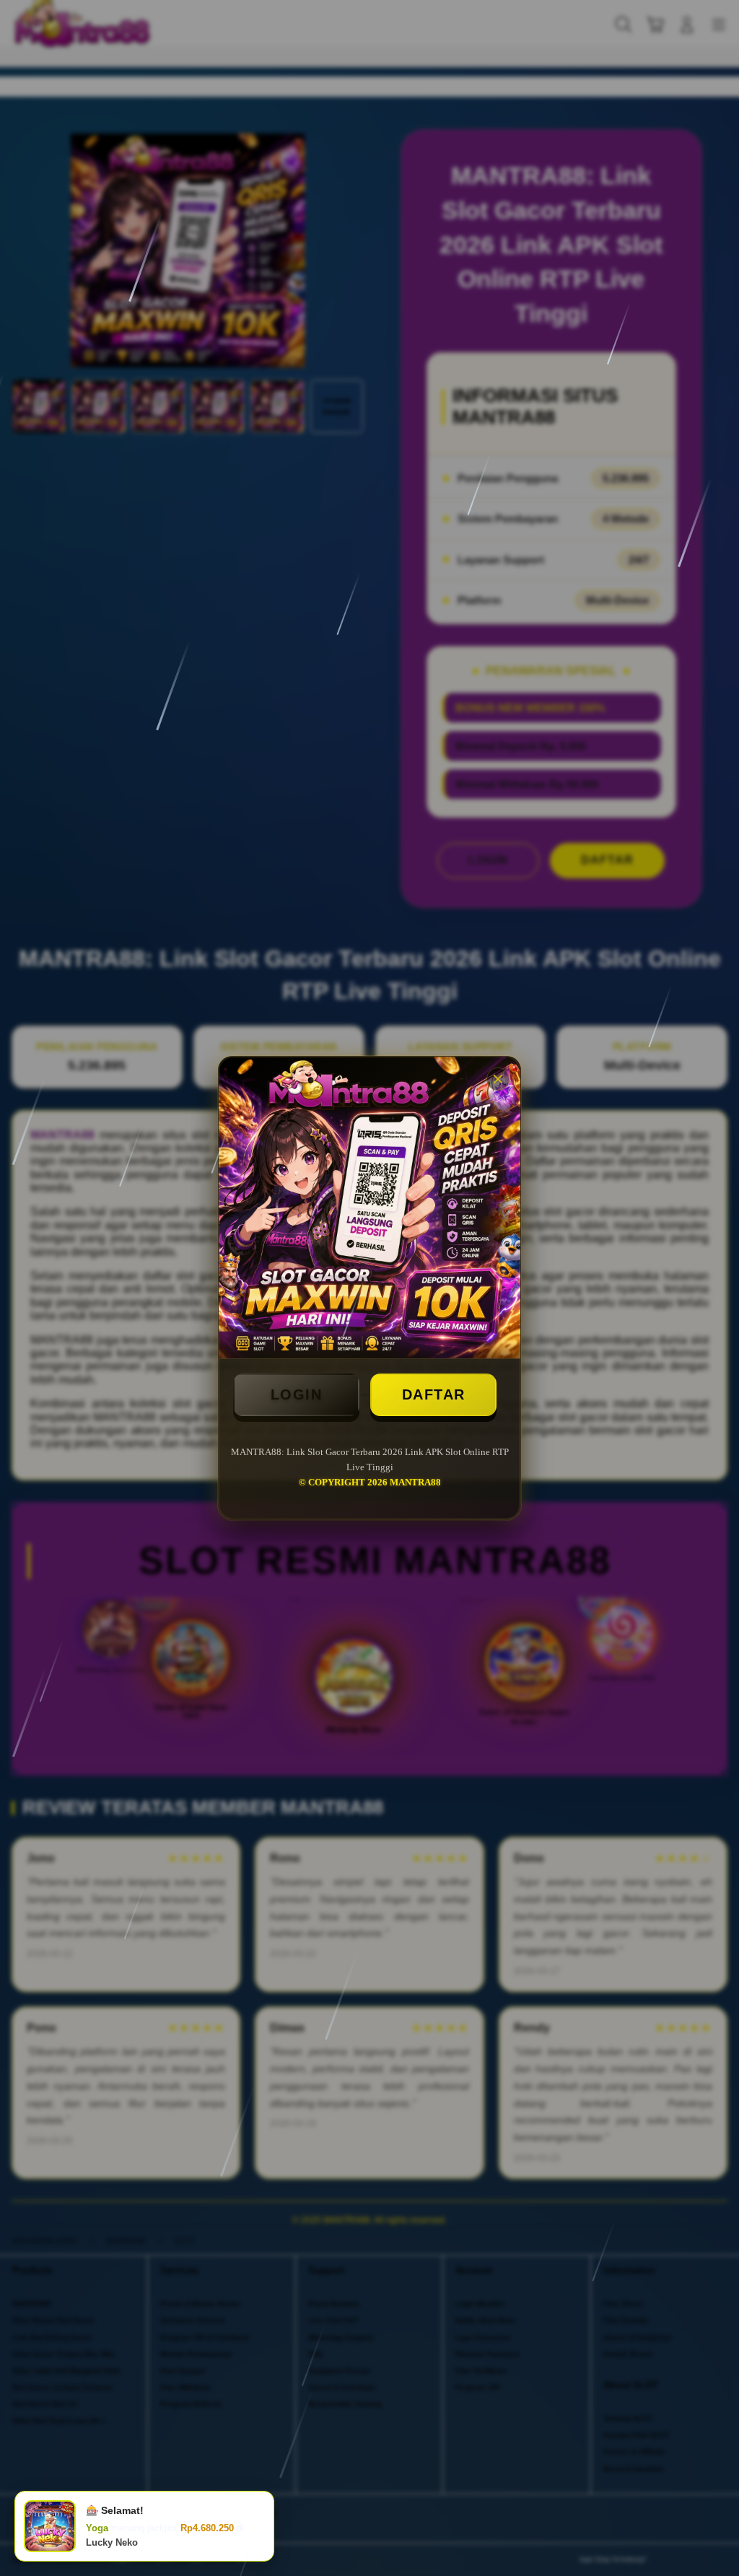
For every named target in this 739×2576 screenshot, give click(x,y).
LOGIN (297, 1394)
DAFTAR (434, 1394)
